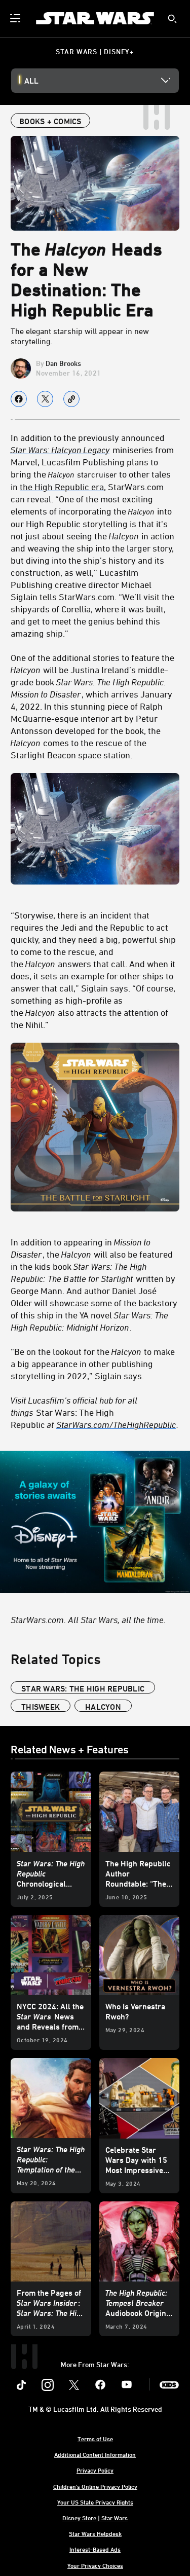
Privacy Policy (95, 2470)
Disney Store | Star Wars (95, 2518)
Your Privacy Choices (95, 2565)
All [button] (31, 81)
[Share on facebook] (19, 399)
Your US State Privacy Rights (95, 2502)
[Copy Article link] (71, 399)
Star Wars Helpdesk (95, 2533)
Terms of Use (95, 2439)
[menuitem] (16, 18)
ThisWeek (41, 1707)
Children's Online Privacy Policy (95, 2486)
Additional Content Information (95, 2454)
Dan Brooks (63, 363)
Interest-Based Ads (95, 2549)
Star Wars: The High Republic (83, 1688)
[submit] (172, 19)
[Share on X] (45, 399)
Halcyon (103, 1707)
